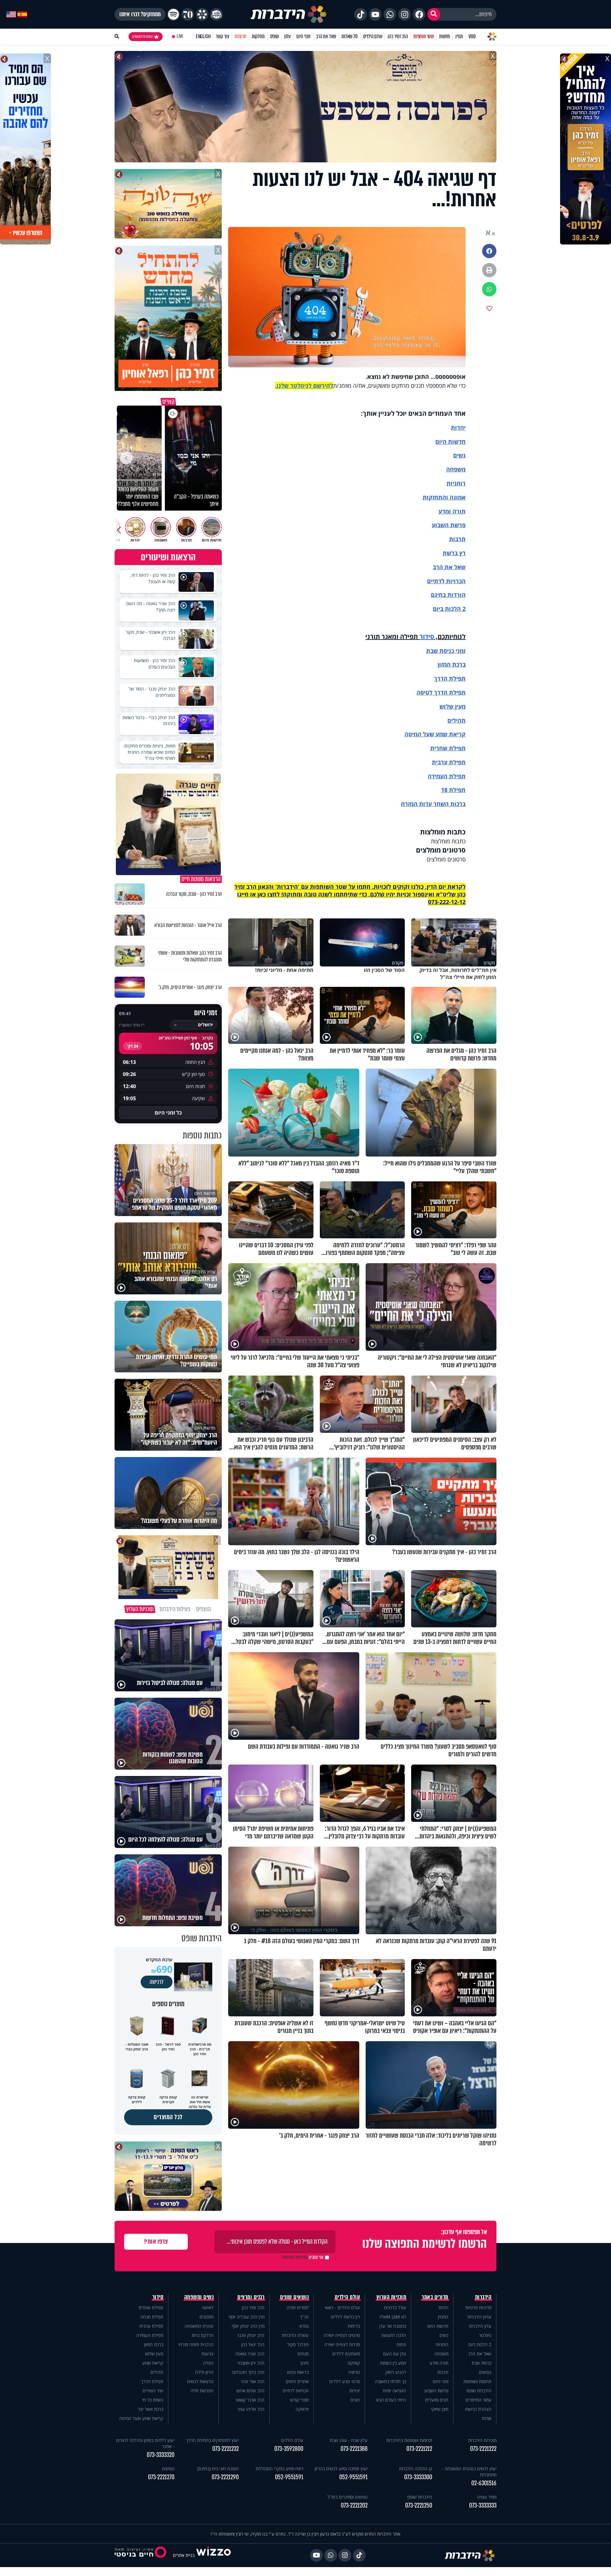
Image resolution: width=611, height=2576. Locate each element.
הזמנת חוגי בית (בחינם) (218, 2469)
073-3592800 (289, 2449)
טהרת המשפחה (199, 2326)
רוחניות (456, 483)
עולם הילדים (373, 36)
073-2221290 (225, 2477)
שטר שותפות (424, 36)
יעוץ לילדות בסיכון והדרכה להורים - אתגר (145, 2443)
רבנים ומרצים (251, 2297)
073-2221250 (419, 2505)
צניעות (207, 2354)
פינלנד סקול (298, 2344)
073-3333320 (161, 2455)
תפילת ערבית (449, 762)
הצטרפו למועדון (143, 37)
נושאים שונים (294, 2297)
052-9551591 (353, 2477)
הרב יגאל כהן (253, 2344)
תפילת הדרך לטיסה (441, 692)
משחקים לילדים (346, 2354)
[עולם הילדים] (216, 14)
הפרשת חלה (202, 2391)
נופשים (485, 2372)
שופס (274, 36)
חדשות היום (438, 2326)
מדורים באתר (435, 2297)
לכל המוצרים (168, 2117)
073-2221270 (161, 2477)
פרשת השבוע (449, 525)
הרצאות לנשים (200, 2381)
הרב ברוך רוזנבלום (248, 2372)
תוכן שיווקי (440, 2409)
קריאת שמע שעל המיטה (435, 734)
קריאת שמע (153, 2363)
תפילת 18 (453, 790)
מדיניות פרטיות (478, 2307)
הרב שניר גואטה (250, 2354)
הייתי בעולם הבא (391, 2400)
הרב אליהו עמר (251, 2409)
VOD (472, 36)
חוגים (355, 2400)
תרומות (240, 36)
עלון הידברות (480, 2326)
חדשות (445, 36)
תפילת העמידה (447, 776)
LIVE (180, 36)
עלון (288, 36)
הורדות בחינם (448, 595)
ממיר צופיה (487, 2497)
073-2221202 (354, 2505)
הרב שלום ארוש (250, 2391)
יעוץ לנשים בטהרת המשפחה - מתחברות (469, 2472)
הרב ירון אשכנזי (251, 2363)
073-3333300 (418, 2477)
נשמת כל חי (153, 2400)
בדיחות (354, 2326)
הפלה (208, 2363)
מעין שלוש (453, 706)
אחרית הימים (297, 2381)
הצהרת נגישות (478, 2409)
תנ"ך (304, 2317)
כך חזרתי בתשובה (390, 2381)
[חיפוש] (434, 14)
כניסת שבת (440, 651)
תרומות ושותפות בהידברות (409, 2440)
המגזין (443, 2317)
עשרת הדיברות (295, 2335)
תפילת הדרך (152, 2381)
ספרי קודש (299, 2400)
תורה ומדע (452, 511)
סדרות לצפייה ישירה (342, 2344)
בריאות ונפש (298, 2372)
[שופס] (202, 14)
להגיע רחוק (396, 2372)
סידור (427, 637)
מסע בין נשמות (393, 2363)
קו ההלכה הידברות (416, 2469)
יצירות (355, 2391)
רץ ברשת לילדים (345, 2317)
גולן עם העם (395, 2354)
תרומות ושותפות (477, 2381)
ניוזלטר (485, 2335)
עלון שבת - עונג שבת (349, 2440)
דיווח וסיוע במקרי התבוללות (279, 2469)
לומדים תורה (298, 2307)
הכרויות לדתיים (446, 581)
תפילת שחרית (448, 748)
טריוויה (354, 2372)
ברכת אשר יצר (151, 2409)
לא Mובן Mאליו (393, 2317)
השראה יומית (394, 2391)
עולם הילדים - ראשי (342, 2307)
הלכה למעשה (394, 2335)
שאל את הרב (326, 36)
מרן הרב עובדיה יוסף (246, 2317)
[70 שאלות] (188, 14)
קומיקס (354, 2363)
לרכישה (157, 1982)
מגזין (459, 36)
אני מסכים (303, 2257)
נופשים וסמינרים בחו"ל (348, 2497)
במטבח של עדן (393, 2326)
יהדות (458, 428)
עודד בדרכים (395, 2307)
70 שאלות (349, 36)
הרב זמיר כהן (398, 36)
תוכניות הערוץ (391, 2297)
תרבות (457, 539)
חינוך (304, 2363)
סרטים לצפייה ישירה (342, 2335)
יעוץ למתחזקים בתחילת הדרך (212, 2440)
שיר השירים (153, 2391)
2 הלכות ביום (480, 2344)
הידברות (483, 2297)
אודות (487, 2418)
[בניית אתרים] (214, 2555)
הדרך (442, 678)
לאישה (208, 2307)
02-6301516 (484, 2483)
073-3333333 (483, 2505)
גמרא (304, 2326)
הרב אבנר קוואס (250, 2400)
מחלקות (258, 36)
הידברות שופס (479, 2391)
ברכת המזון (154, 2344)
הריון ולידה (204, 2372)
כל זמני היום (168, 1113)
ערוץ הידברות (479, 2317)
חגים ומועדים (437, 2400)
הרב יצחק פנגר (251, 2335)
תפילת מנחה (152, 2317)
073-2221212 (419, 2449)
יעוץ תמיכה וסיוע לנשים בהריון (341, 2469)
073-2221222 (483, 2449)
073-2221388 (354, 2449)
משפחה (441, 2354)
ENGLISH (203, 36)
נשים (459, 455)
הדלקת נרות (203, 2335)
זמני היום (303, 36)
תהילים (157, 2372)
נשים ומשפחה (199, 2297)
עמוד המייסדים (478, 2400)
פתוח (401, 2344)
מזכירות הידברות (482, 2440)
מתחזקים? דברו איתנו (140, 14)
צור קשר (222, 36)
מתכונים (207, 2317)
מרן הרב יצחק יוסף (248, 2326)
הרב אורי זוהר (253, 2381)
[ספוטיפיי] (173, 14)
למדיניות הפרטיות (295, 2257)
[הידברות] (289, 14)
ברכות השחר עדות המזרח (433, 804)
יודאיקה (302, 2409)
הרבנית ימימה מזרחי (196, 2344)
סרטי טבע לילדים (345, 2381)
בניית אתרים (184, 2555)
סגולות (303, 2354)
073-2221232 (225, 2449)
